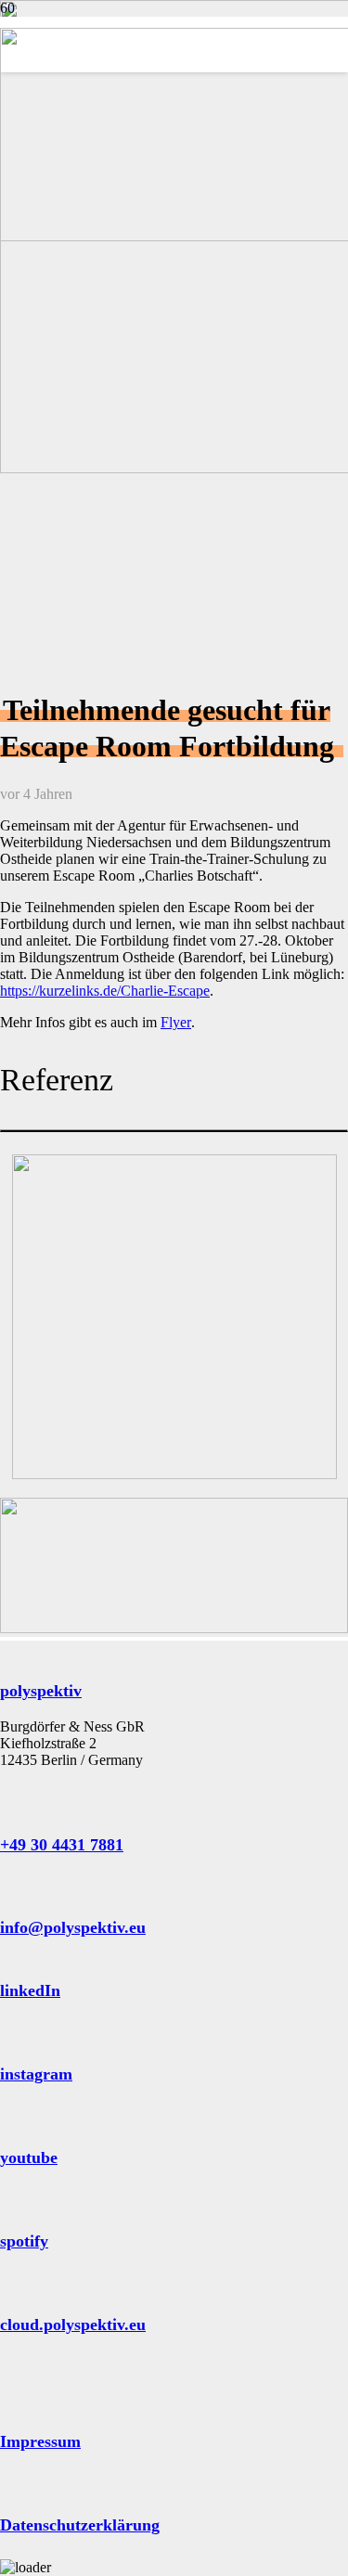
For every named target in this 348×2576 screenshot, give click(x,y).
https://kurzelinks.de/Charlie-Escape (105, 991)
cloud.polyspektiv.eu (73, 2325)
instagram (36, 2074)
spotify (24, 2241)
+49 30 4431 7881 (62, 1845)
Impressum (40, 2441)
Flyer (176, 1022)
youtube (29, 2157)
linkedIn (30, 1990)
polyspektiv (41, 1691)
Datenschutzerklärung (80, 2525)
